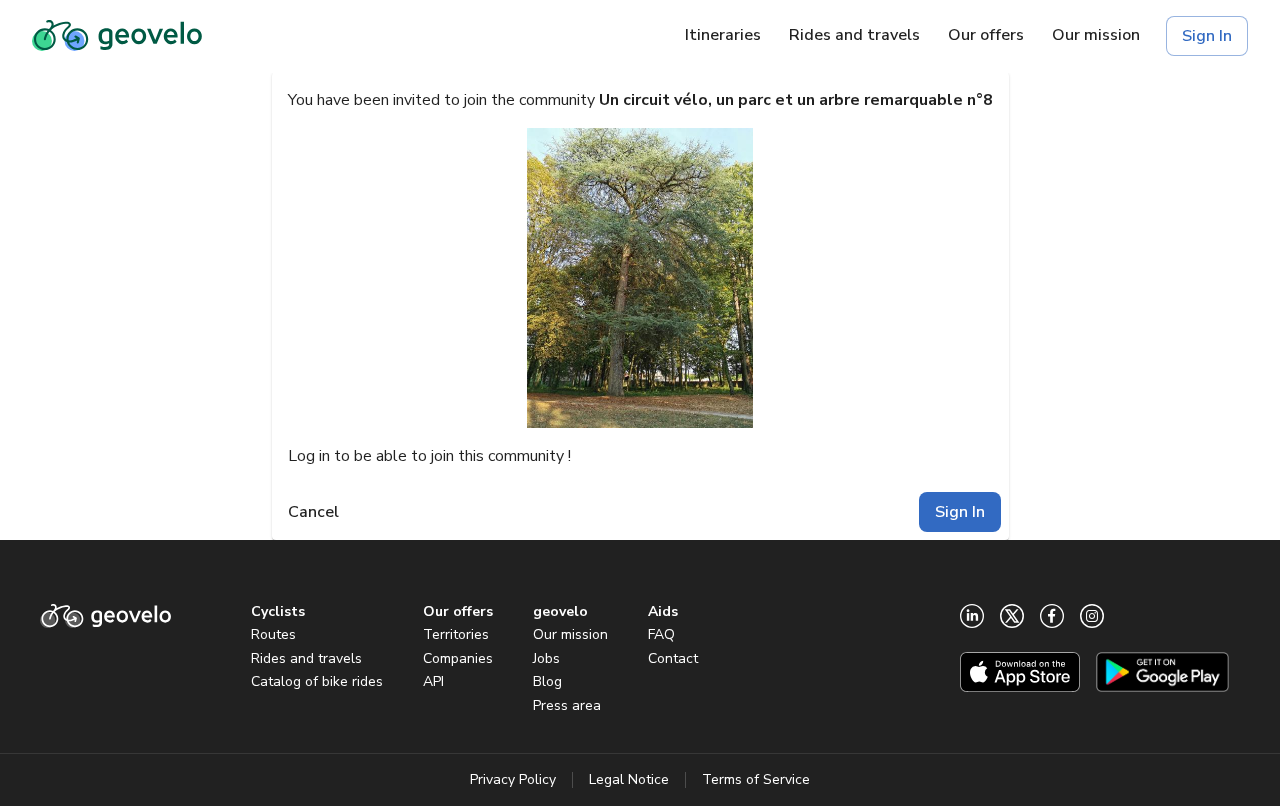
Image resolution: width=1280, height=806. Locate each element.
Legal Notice (629, 779)
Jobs (546, 658)
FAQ (661, 634)
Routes (273, 634)
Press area (567, 705)
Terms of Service (756, 779)
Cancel (313, 512)
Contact (673, 658)
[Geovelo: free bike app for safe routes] (117, 36)
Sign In (1207, 36)
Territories (456, 634)
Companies (458, 658)
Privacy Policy (513, 779)
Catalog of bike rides (317, 681)
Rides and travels (306, 658)
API (433, 681)
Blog (547, 681)
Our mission (570, 634)
